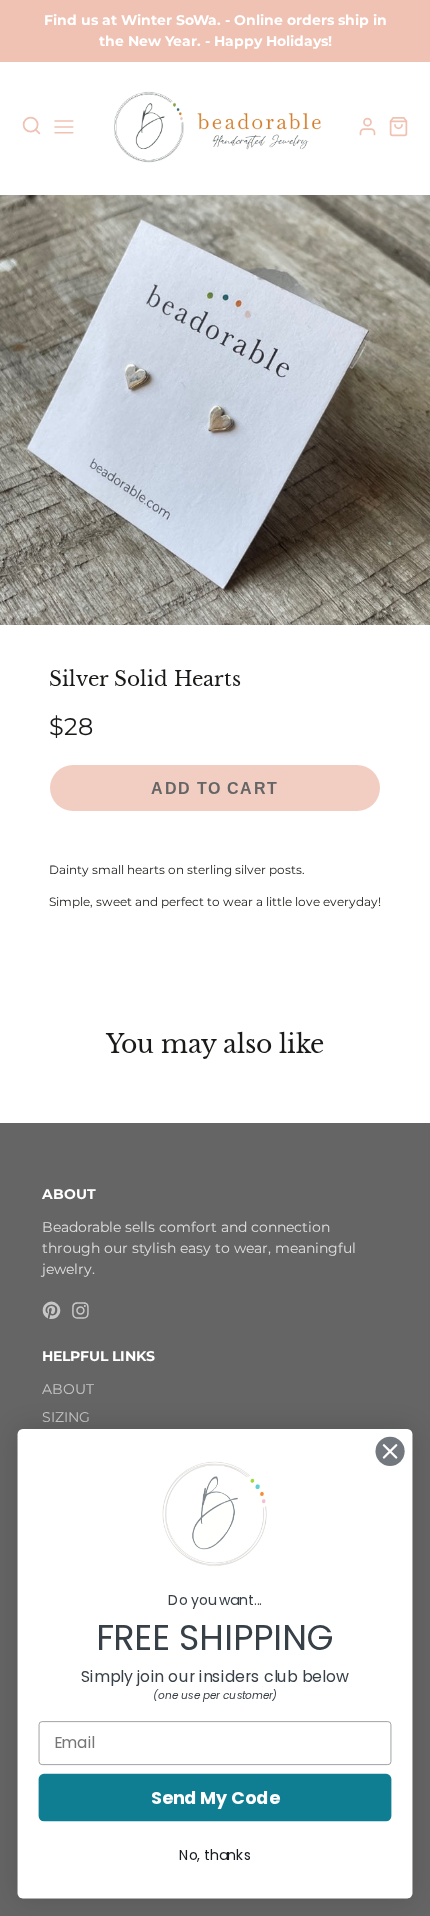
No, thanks (215, 1855)
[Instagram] (80, 1310)
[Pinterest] (51, 1310)
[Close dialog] (390, 1451)
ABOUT (68, 1389)
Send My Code (215, 1797)
